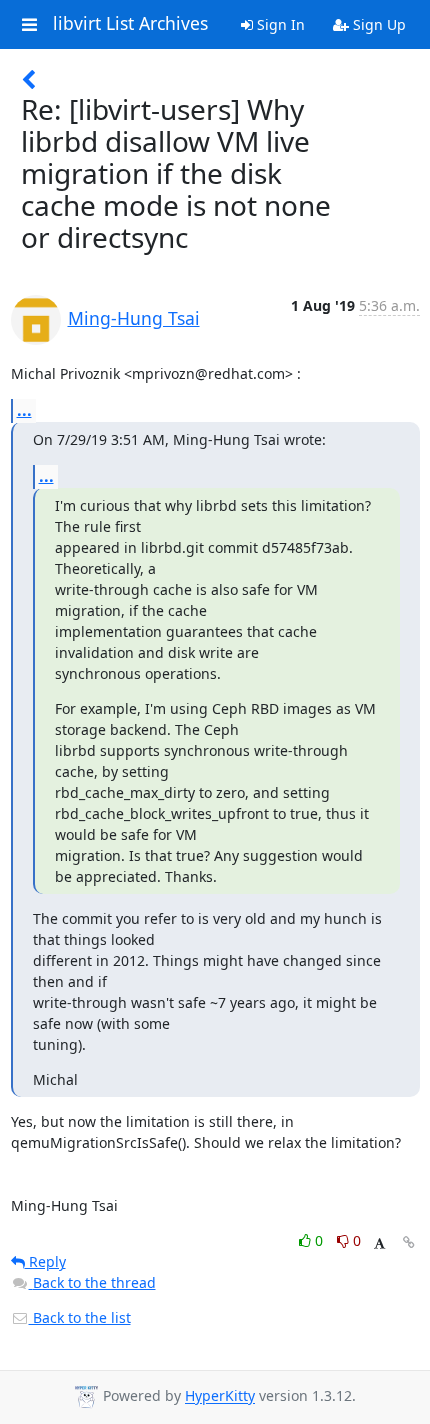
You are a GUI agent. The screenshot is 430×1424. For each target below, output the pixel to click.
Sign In (279, 24)
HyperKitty (220, 1396)
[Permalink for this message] (409, 1242)
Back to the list (80, 1317)
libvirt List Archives (130, 24)
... (24, 410)
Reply (45, 1261)
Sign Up (377, 24)
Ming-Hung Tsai (134, 318)
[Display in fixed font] (379, 1243)
